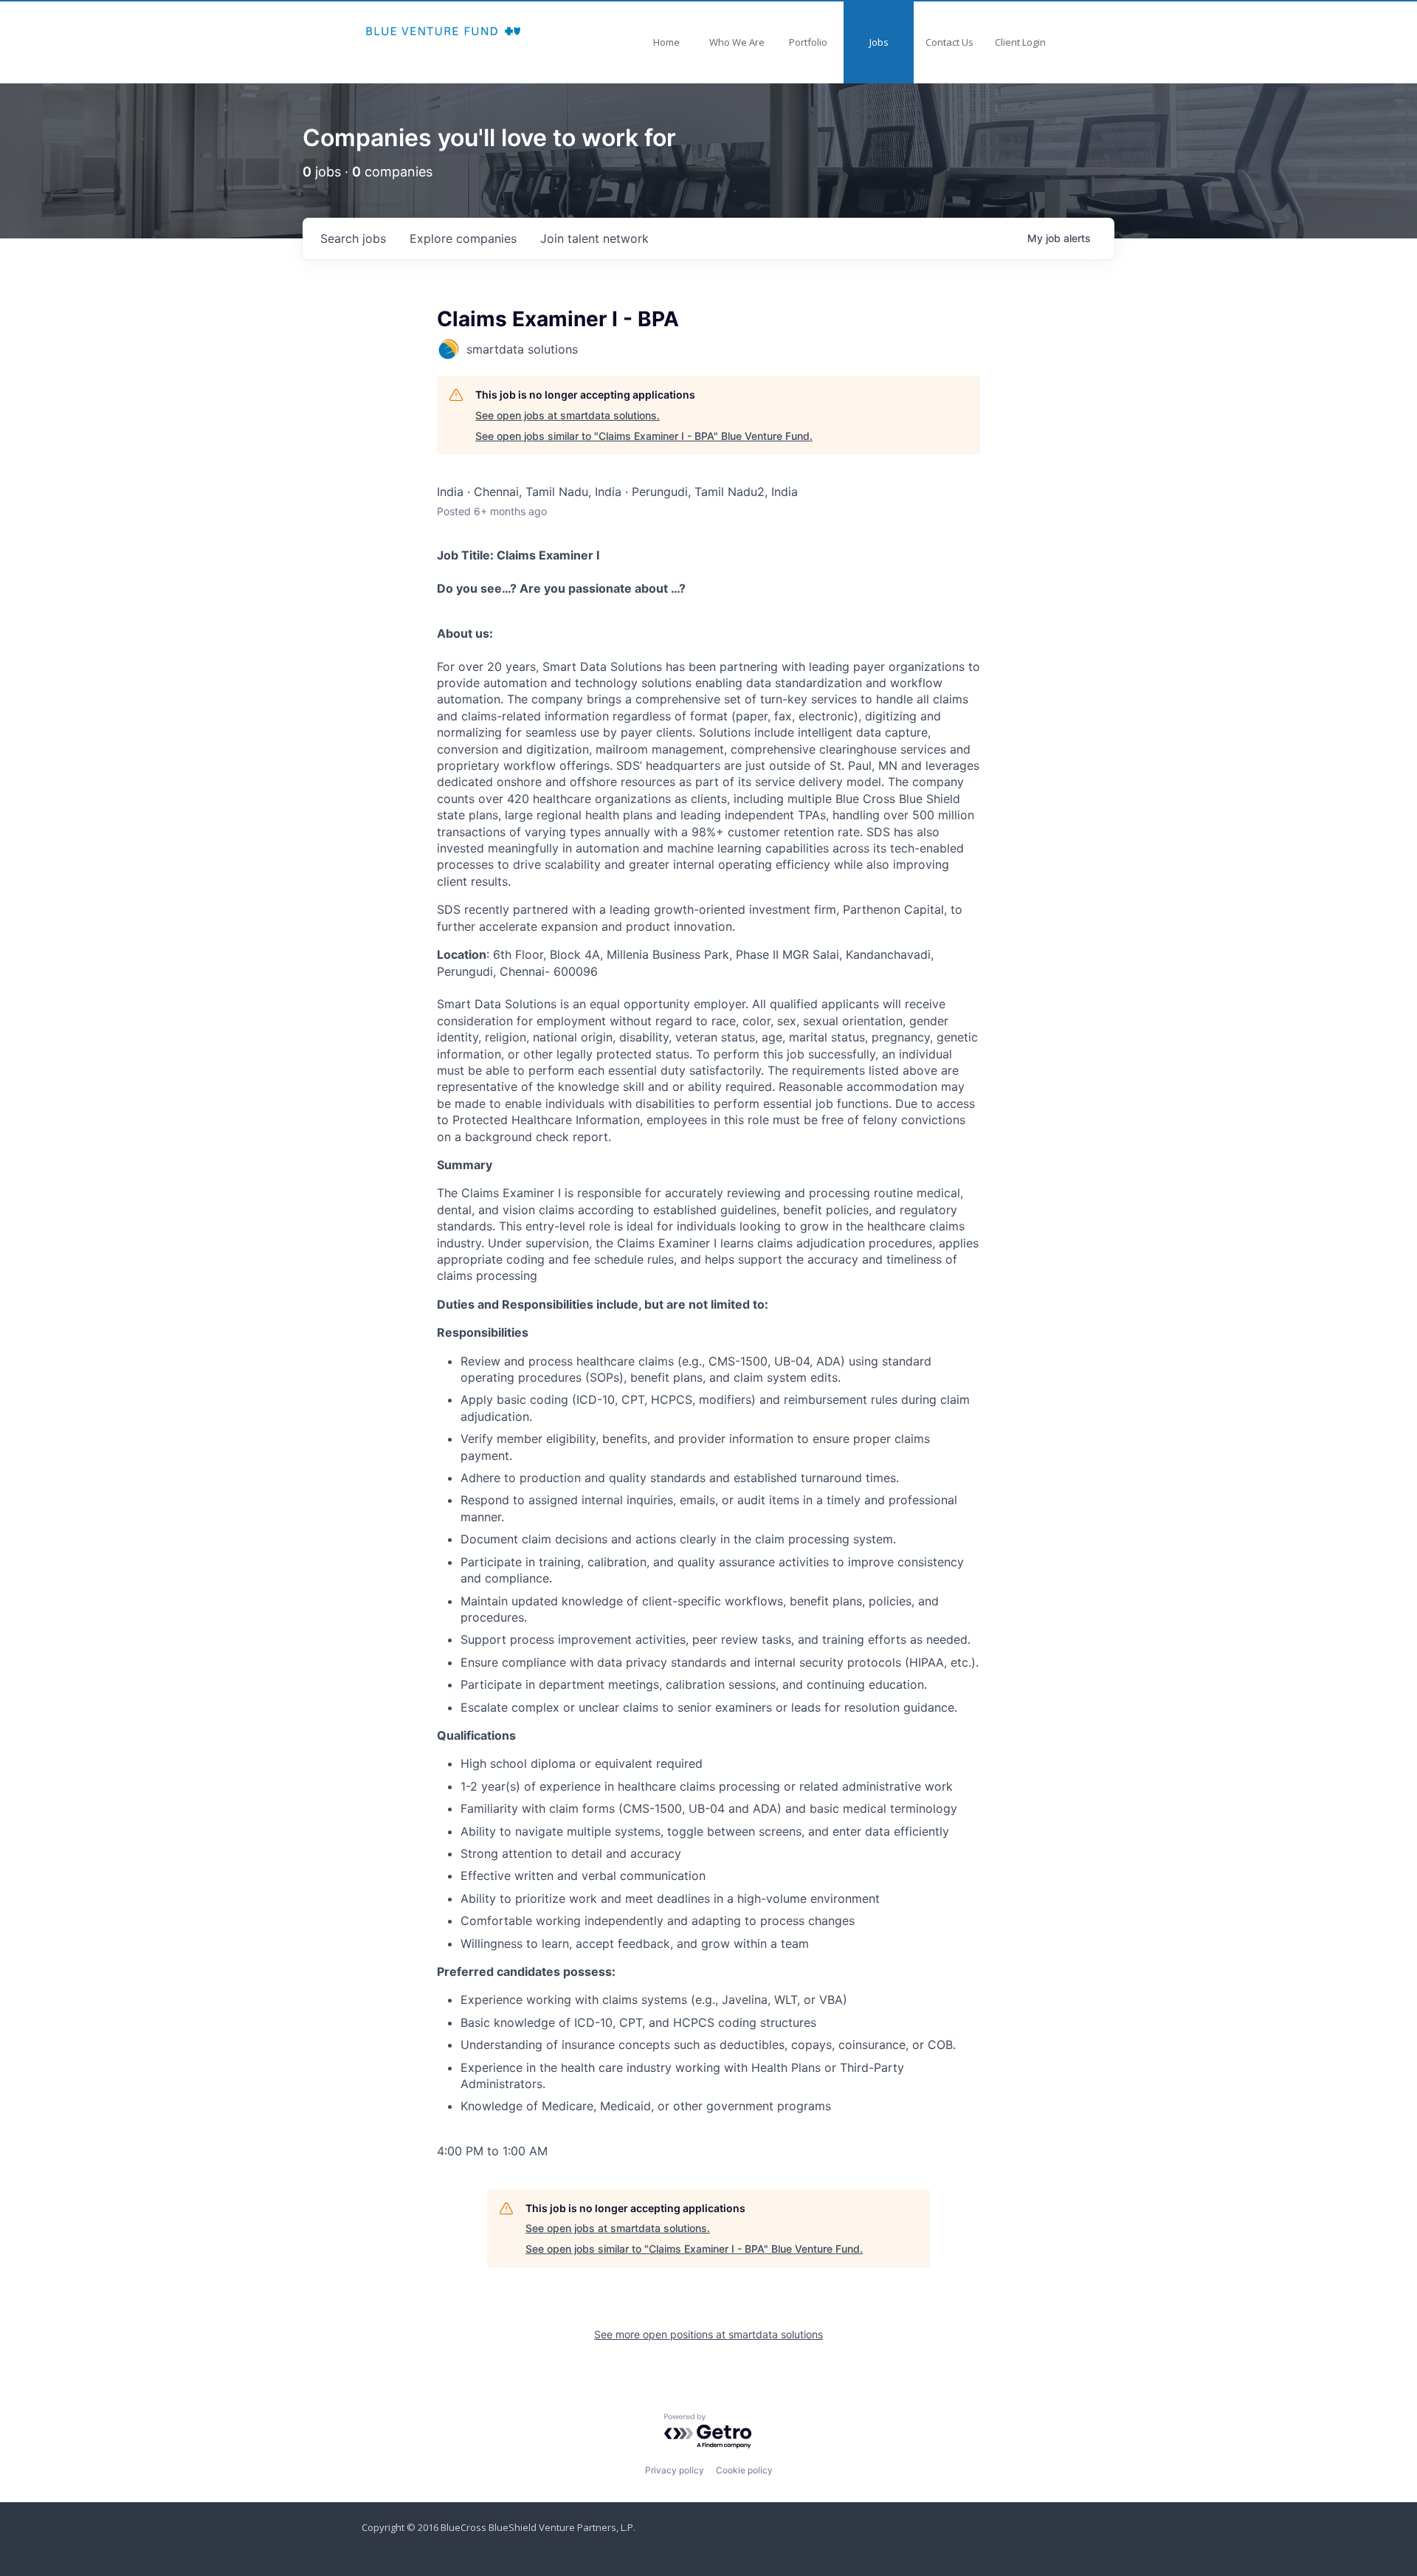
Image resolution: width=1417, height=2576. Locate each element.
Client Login (1020, 42)
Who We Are (737, 42)
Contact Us (949, 42)
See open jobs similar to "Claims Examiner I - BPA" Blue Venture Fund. (644, 436)
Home (666, 42)
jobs (353, 238)
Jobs (879, 42)
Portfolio (808, 42)
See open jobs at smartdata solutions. (568, 415)
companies (463, 238)
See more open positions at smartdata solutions (708, 2334)
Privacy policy (675, 2470)
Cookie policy (744, 2470)
